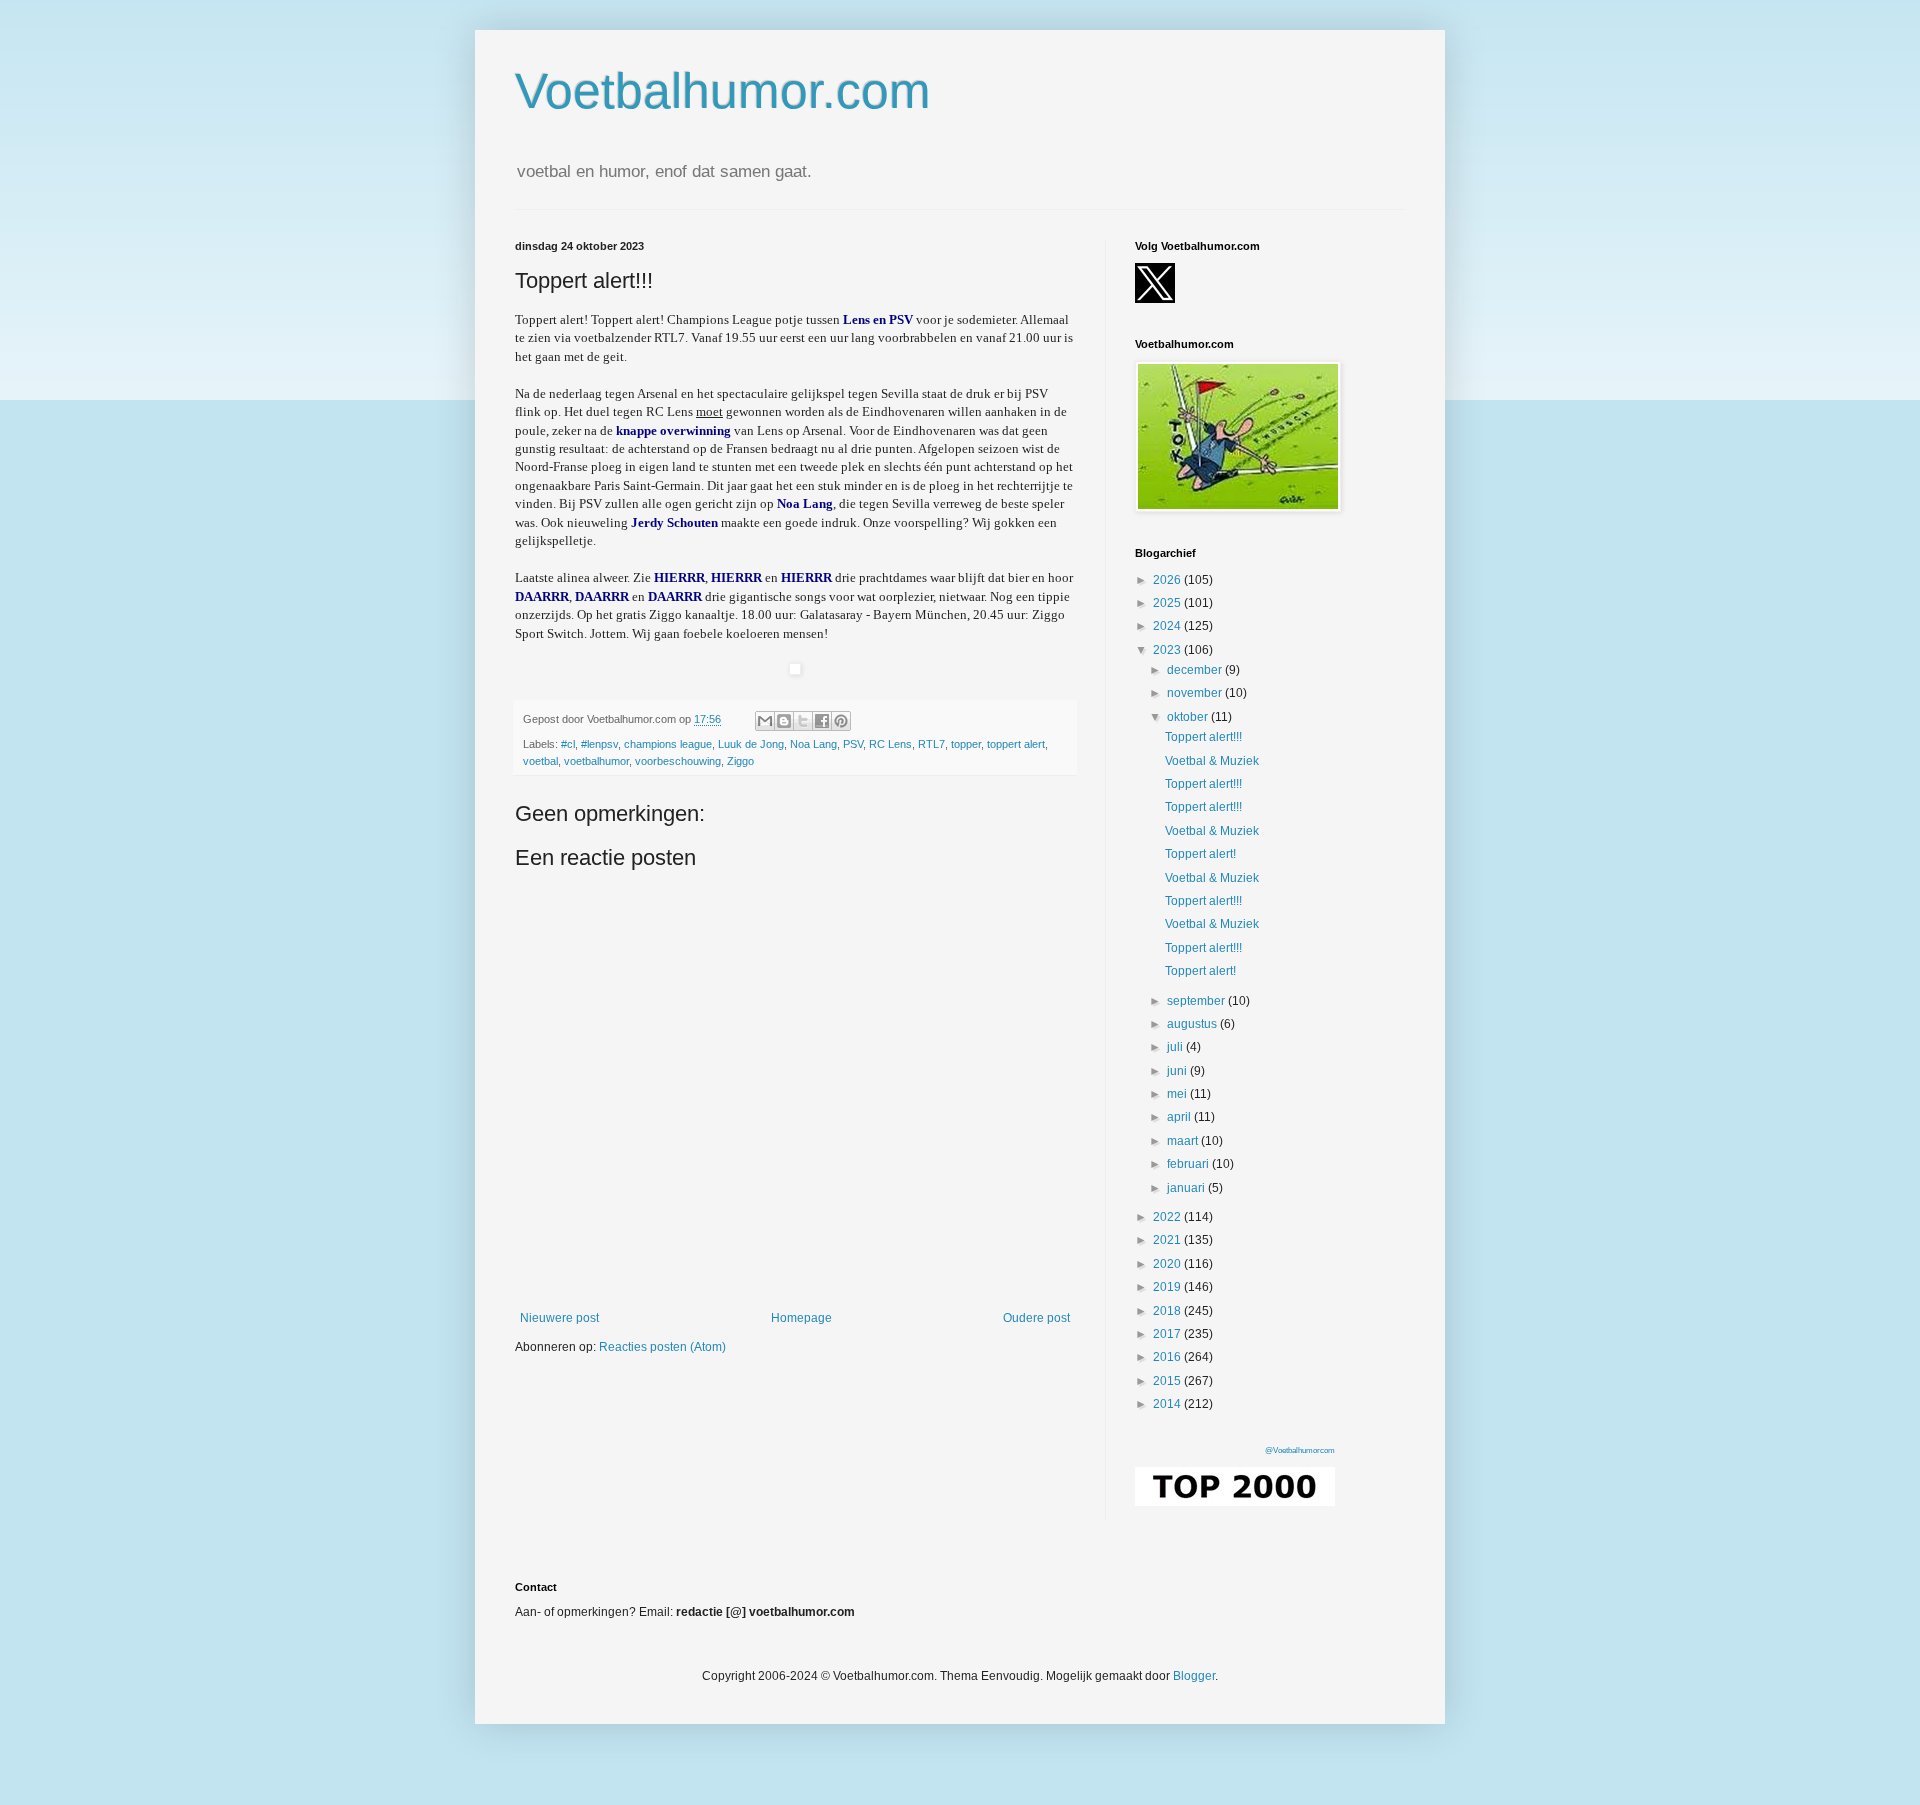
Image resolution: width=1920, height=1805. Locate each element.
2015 (1168, 1381)
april (1180, 1117)
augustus (1193, 1024)
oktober (1189, 717)
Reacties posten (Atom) (662, 1347)
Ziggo (740, 761)
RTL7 (931, 744)
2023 (1168, 650)
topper (966, 744)
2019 (1168, 1287)
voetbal (540, 761)
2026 (1168, 580)
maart (1184, 1141)
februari (1189, 1164)
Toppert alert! (1200, 854)
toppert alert (1016, 744)
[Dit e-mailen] (765, 721)
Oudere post (1036, 1318)
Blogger (1194, 1676)
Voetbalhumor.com (723, 91)
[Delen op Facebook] (822, 721)
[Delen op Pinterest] (841, 721)
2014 (1168, 1404)
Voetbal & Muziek (1212, 761)
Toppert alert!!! (1203, 737)
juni (1178, 1071)
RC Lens (890, 744)
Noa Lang (813, 744)
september (1197, 1001)
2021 (1168, 1240)
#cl (568, 744)
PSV (853, 744)
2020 (1168, 1264)
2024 (1168, 626)
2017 (1168, 1334)
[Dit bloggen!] (784, 721)
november (1196, 693)
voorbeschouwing (678, 761)
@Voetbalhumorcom (1300, 1450)
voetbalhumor (596, 761)
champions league (668, 744)
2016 (1168, 1357)
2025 (1168, 603)
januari (1187, 1188)
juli (1176, 1047)
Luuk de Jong (751, 744)
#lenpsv (599, 744)
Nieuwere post (559, 1318)
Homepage (801, 1318)
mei (1178, 1094)
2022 (1168, 1217)
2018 (1168, 1311)
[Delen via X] (803, 721)
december (1196, 670)
